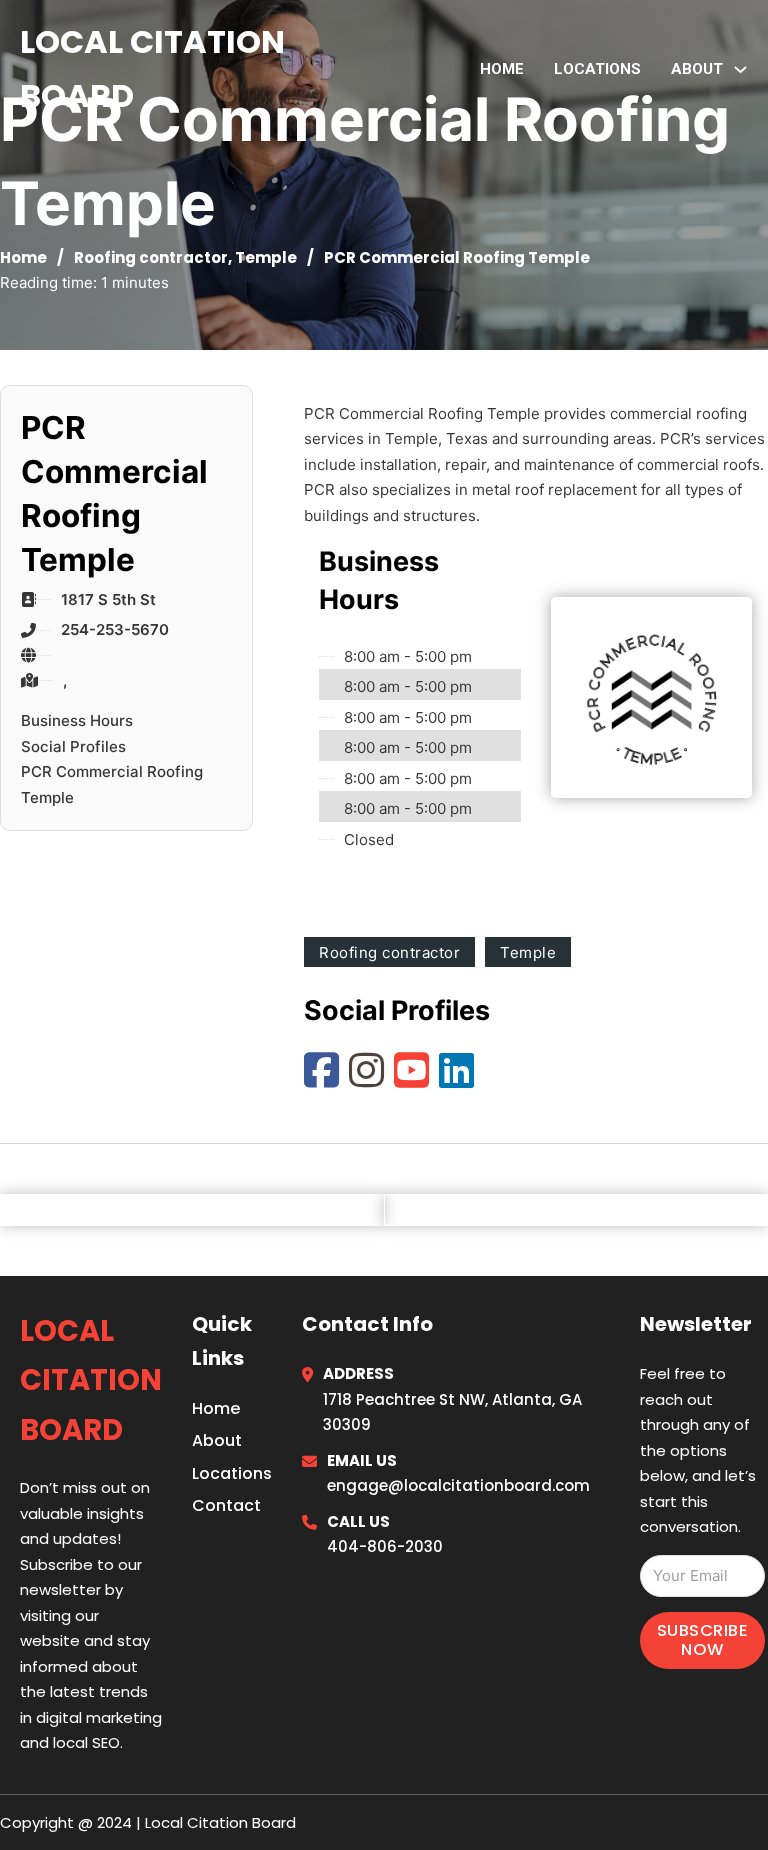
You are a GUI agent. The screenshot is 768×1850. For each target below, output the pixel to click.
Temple (266, 257)
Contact (226, 1505)
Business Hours (77, 720)
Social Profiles (73, 746)
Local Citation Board (152, 68)
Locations (597, 69)
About (217, 1440)
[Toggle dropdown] (740, 69)
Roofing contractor (151, 257)
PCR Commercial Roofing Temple (112, 784)
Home (502, 69)
